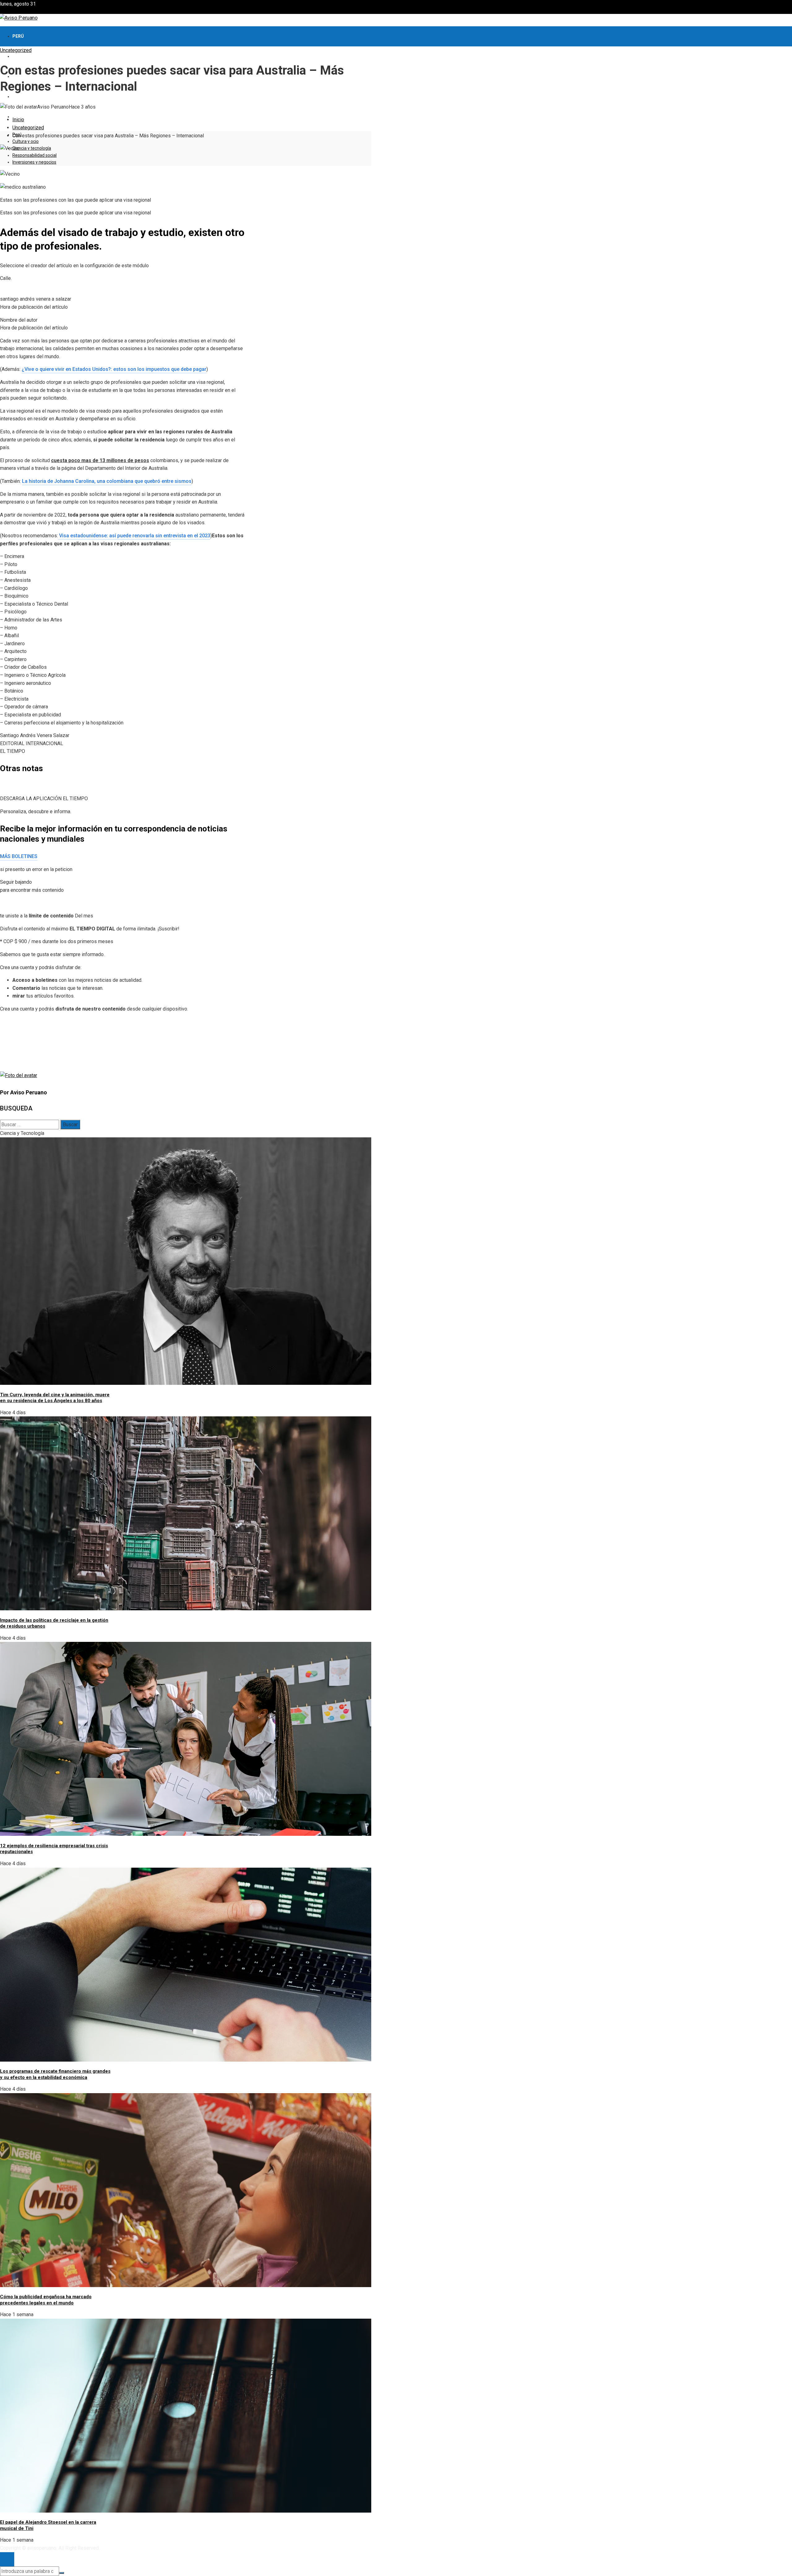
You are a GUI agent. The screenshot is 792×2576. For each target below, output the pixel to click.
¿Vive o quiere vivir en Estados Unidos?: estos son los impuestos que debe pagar (114, 369)
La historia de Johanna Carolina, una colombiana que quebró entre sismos (107, 481)
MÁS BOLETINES (19, 856)
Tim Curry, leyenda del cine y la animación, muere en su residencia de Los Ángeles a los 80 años (55, 1398)
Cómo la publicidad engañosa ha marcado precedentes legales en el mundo (46, 2300)
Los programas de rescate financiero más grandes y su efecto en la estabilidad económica (55, 2074)
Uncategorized (16, 50)
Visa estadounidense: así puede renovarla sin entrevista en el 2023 (134, 536)
